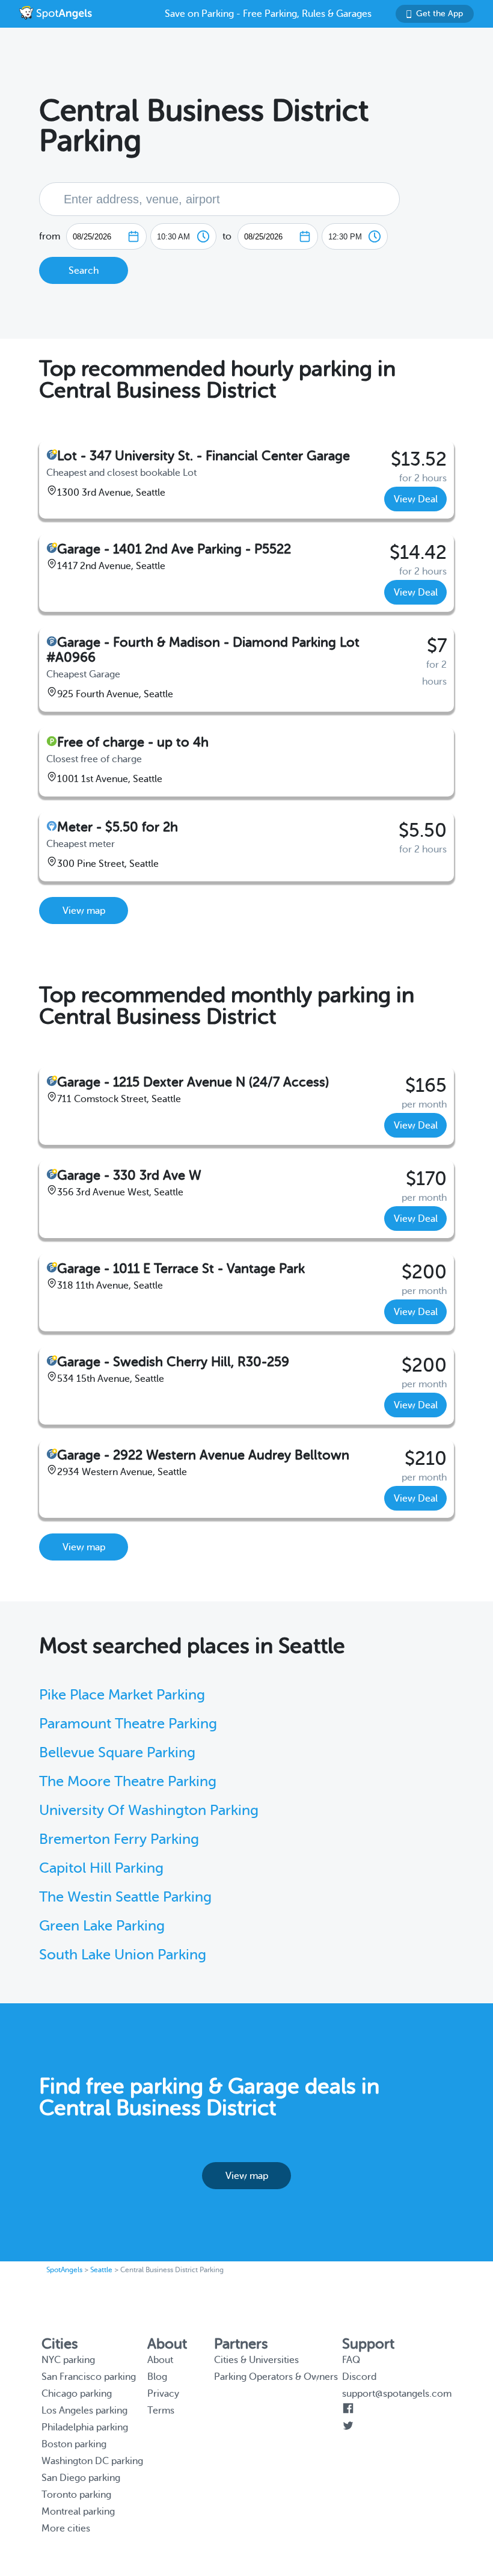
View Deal (416, 499)
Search (84, 271)
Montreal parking (78, 2512)
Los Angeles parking (84, 2411)
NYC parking (68, 2360)
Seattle (101, 2270)
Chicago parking (77, 2394)
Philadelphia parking (85, 2427)
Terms (161, 2411)
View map (84, 911)
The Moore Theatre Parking (128, 1782)
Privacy (163, 2394)
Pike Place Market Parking (122, 1695)
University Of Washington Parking (149, 1810)
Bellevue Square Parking (117, 1753)
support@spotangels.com (397, 2394)
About (160, 2360)
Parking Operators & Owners (276, 2377)
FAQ (351, 2360)
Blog (157, 2377)
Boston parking (74, 2444)
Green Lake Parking (102, 1926)
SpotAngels (64, 2270)
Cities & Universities (256, 2360)
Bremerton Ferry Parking (119, 1839)
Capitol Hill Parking (101, 1868)
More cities (66, 2528)
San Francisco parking (89, 2377)
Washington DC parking (92, 2461)
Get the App (439, 14)
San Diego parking (81, 2478)
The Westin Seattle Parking (125, 1897)
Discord (359, 2377)
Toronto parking (76, 2495)
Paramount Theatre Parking (128, 1724)
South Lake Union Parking (123, 1955)
